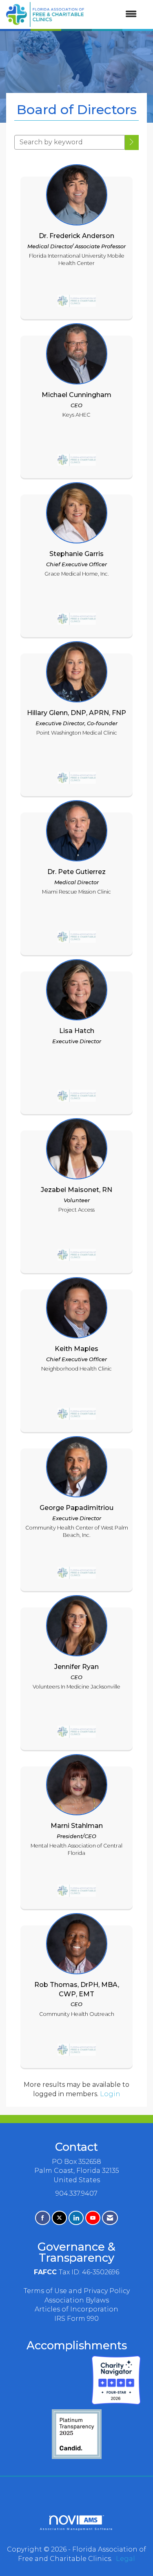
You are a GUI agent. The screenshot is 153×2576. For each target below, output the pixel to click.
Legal (125, 2559)
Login (110, 2094)
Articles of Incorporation (76, 2309)
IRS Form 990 (76, 2319)
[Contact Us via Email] (110, 2218)
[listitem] (76, 240)
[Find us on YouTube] (93, 2218)
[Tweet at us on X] (59, 2218)
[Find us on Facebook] (43, 2218)
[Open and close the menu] (114, 14)
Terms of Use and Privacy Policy (77, 2291)
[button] (132, 142)
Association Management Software (77, 2529)
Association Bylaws (77, 2300)
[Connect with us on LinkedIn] (76, 2218)
